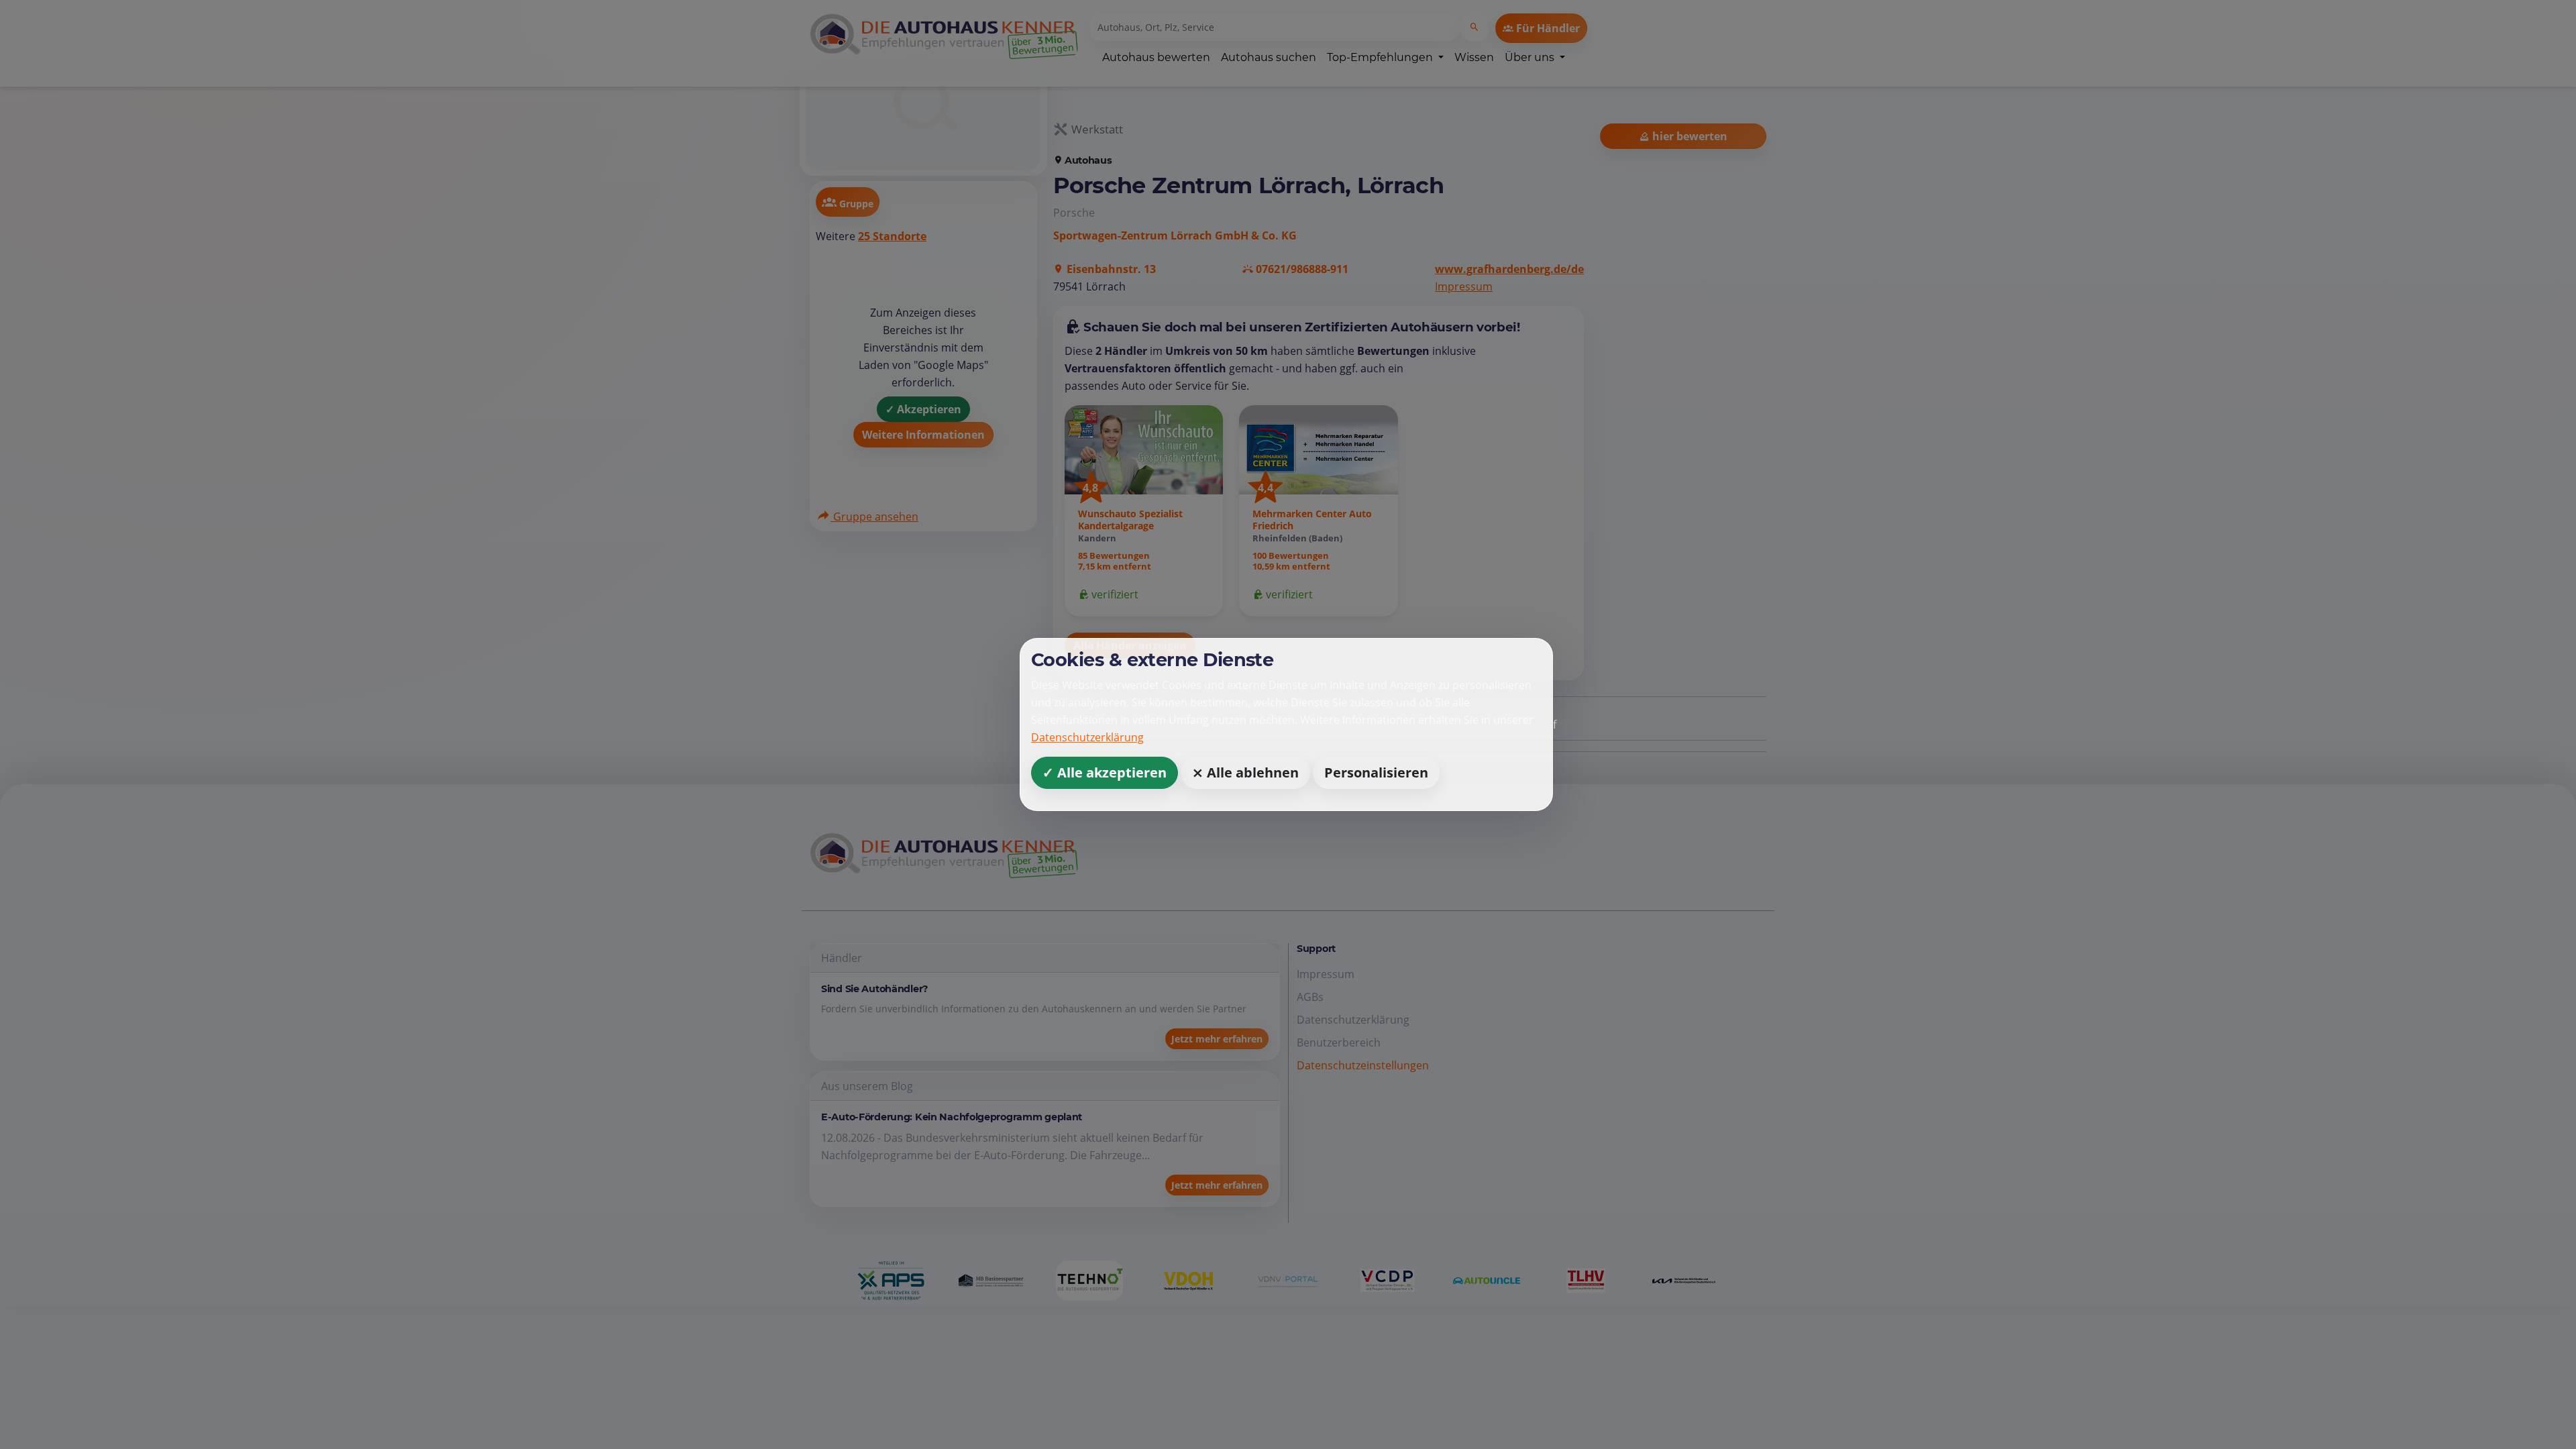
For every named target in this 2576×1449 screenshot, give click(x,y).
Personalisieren (1376, 772)
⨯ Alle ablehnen (1245, 772)
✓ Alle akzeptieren (1105, 772)
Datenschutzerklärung (1087, 737)
